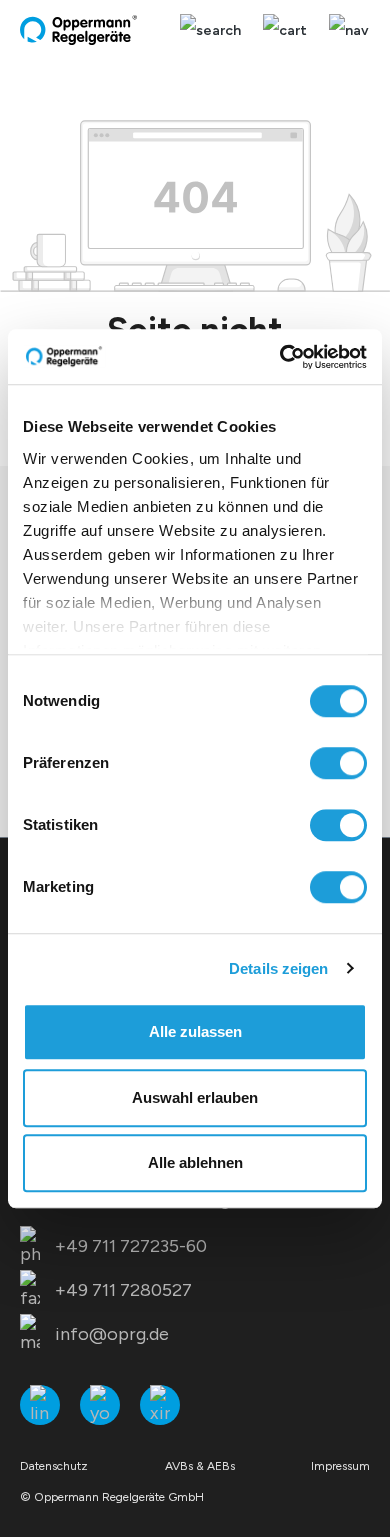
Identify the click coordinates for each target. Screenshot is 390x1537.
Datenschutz (54, 1466)
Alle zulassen (195, 1031)
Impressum (340, 1466)
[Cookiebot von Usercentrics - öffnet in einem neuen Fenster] (280, 357)
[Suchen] (210, 30)
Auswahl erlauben (195, 1097)
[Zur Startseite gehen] (80, 30)
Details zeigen (278, 968)
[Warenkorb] (285, 30)
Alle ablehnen (195, 1162)
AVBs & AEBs (200, 1466)
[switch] (338, 763)
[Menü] (344, 30)
